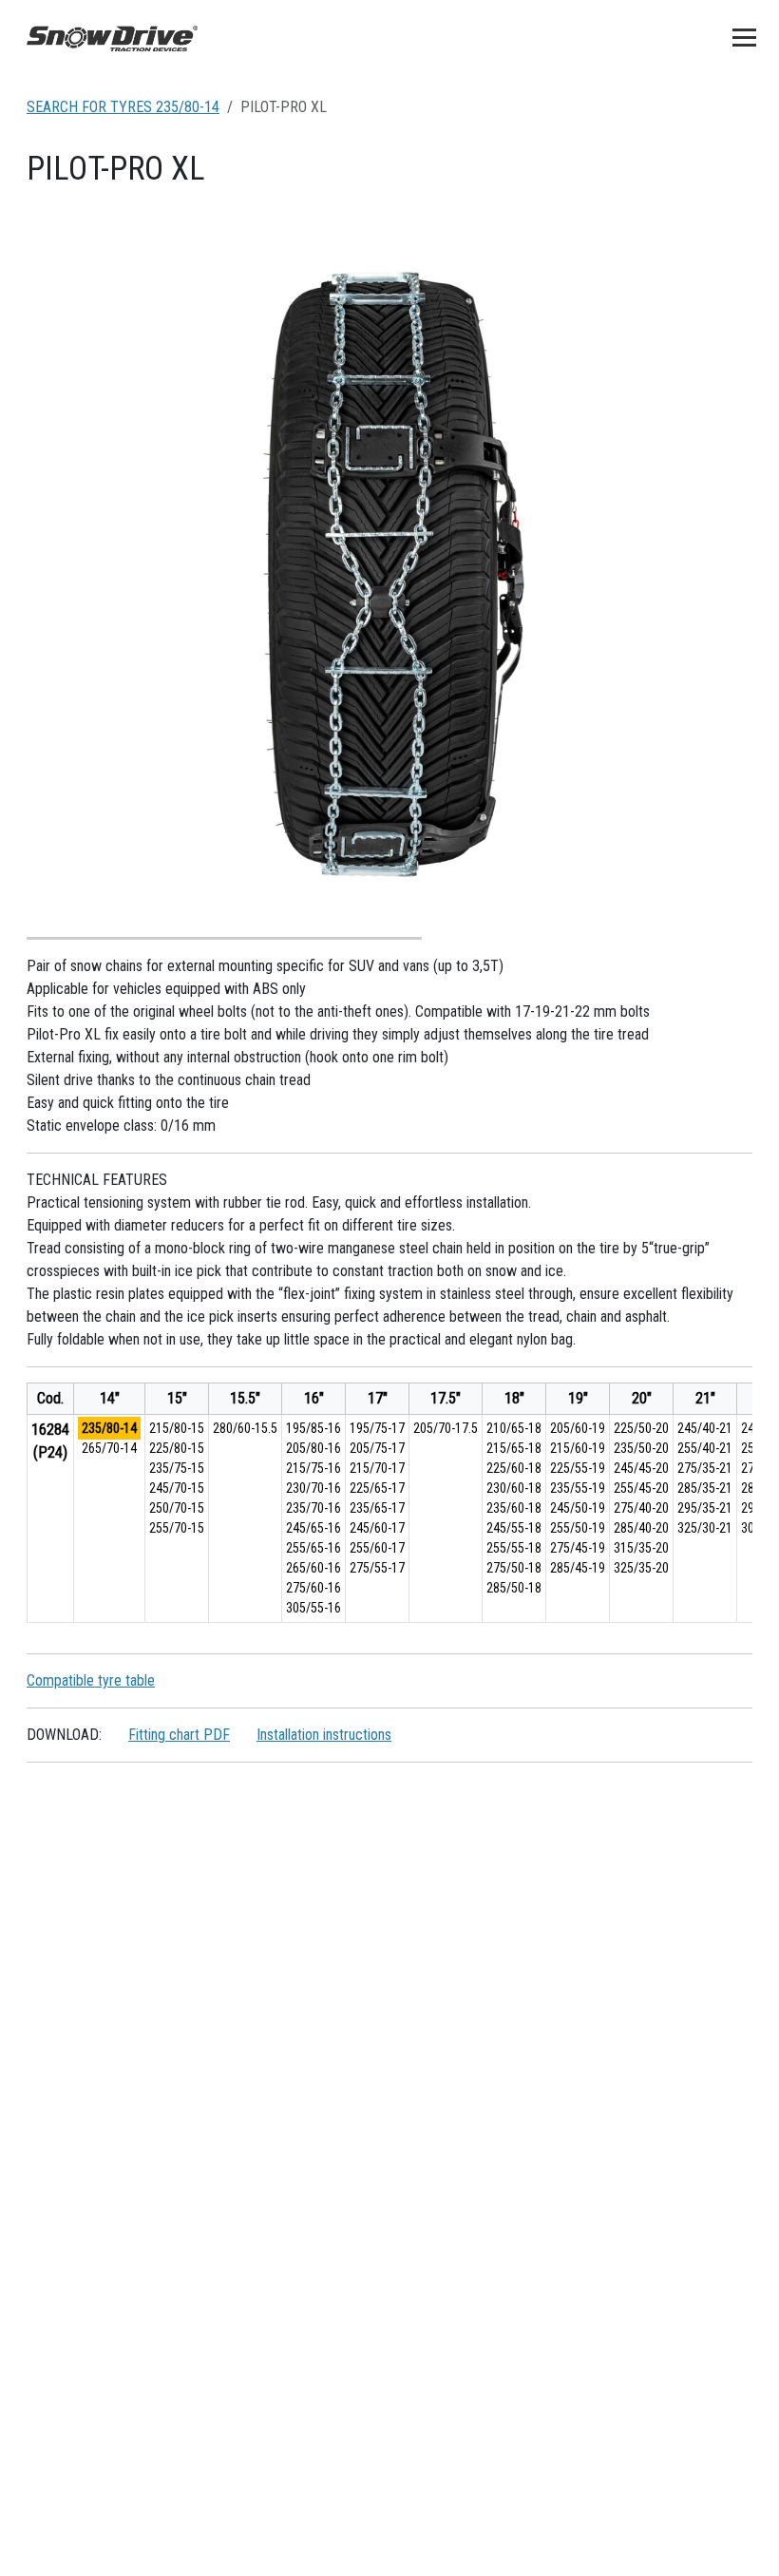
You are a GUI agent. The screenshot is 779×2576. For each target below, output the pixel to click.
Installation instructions (324, 1735)
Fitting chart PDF (179, 1735)
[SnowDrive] (112, 37)
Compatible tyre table (91, 1680)
